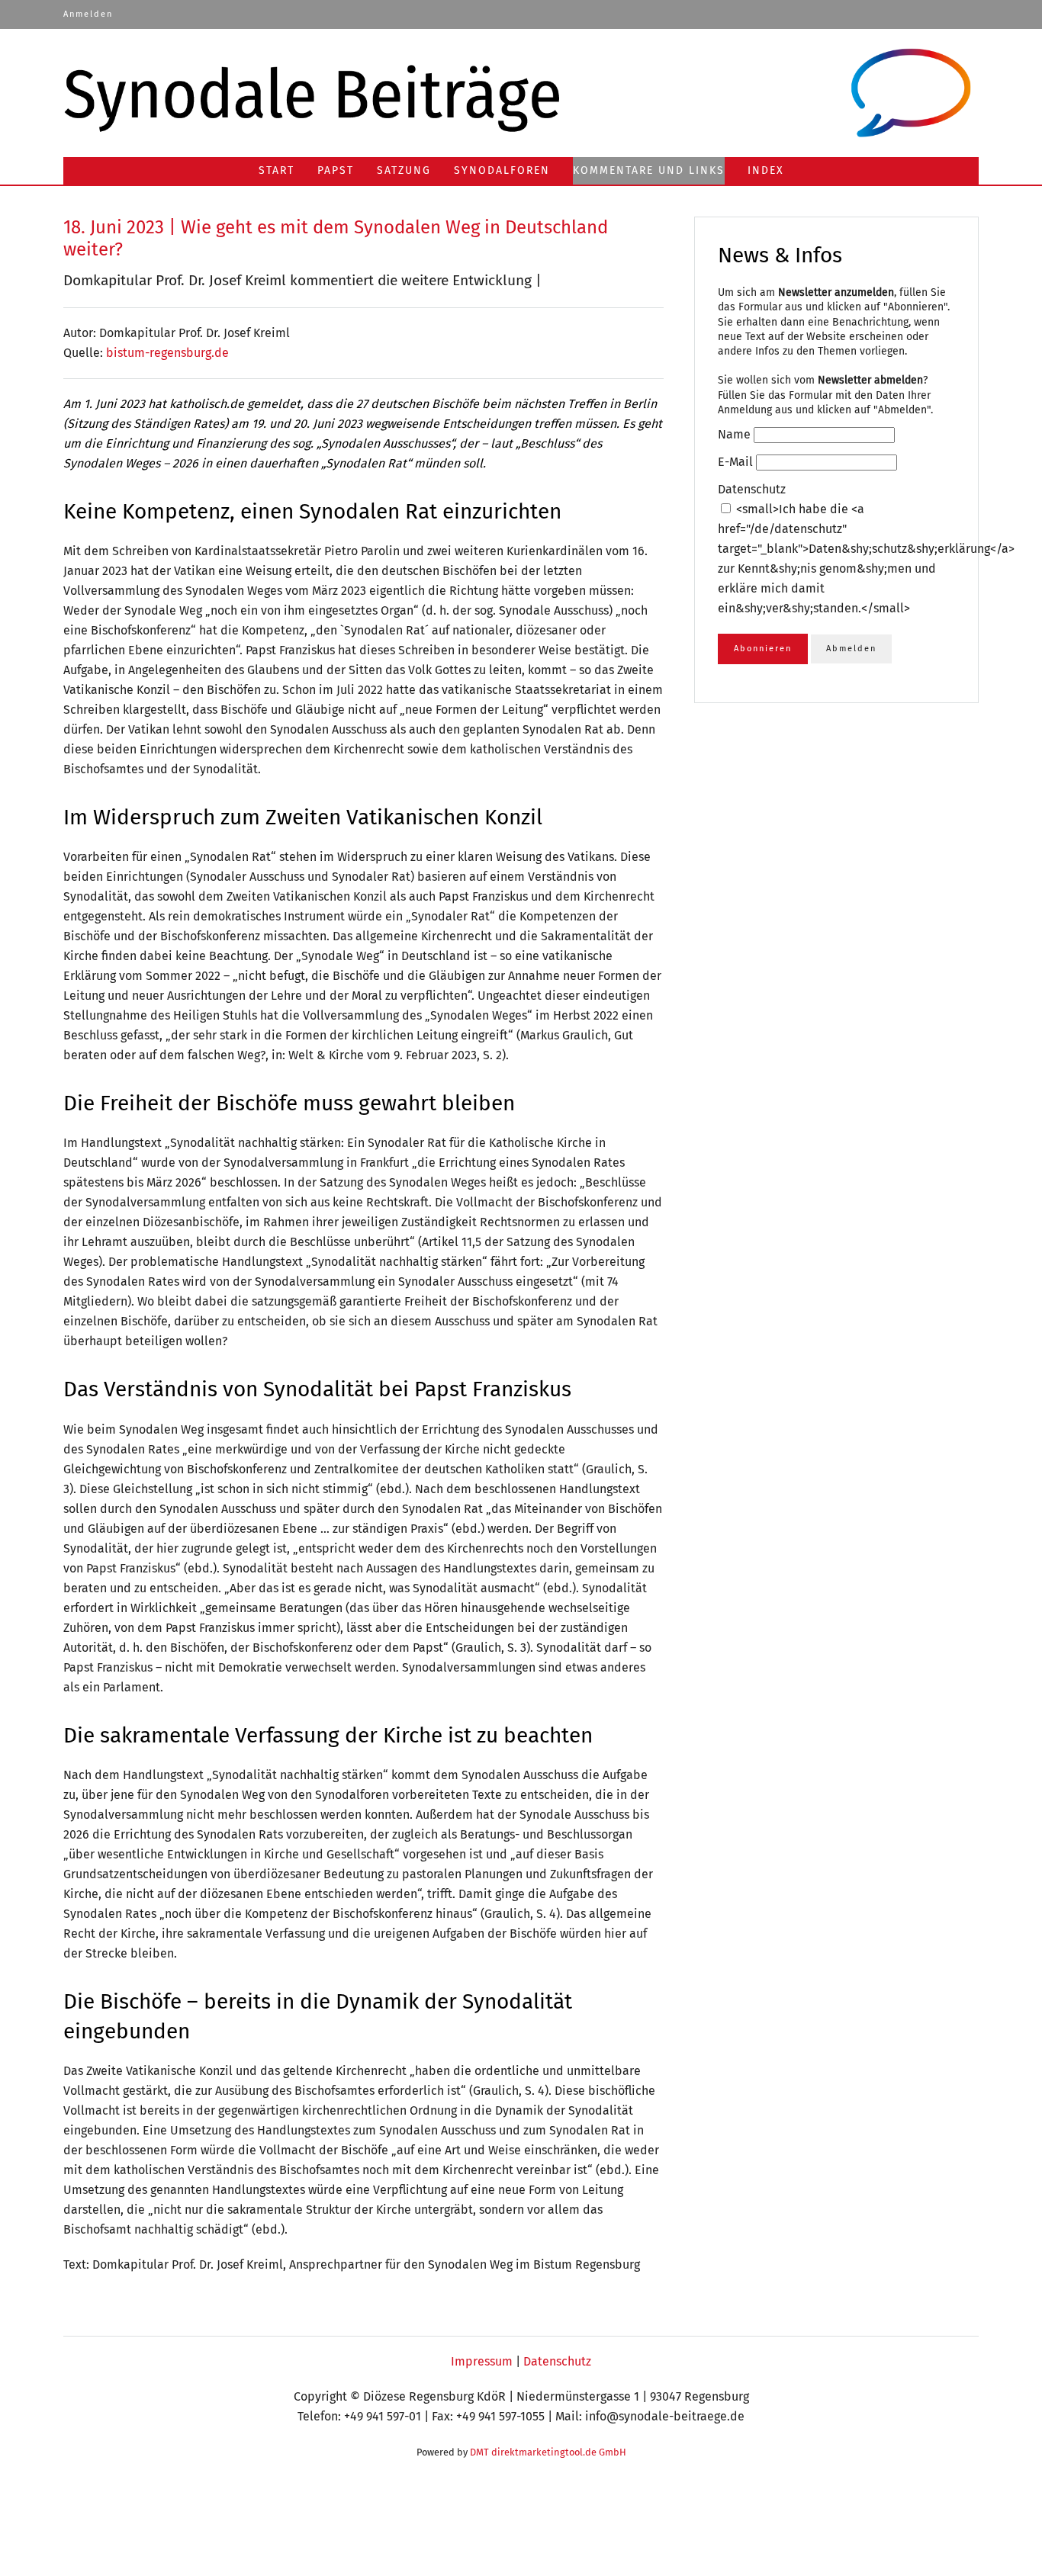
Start (277, 170)
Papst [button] (336, 170)
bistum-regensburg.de (167, 353)
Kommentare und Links (649, 170)
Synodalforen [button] (502, 170)
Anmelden (88, 14)
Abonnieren (763, 649)
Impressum (482, 2361)
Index (766, 170)
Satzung (404, 170)
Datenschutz (557, 2361)
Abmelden (851, 649)
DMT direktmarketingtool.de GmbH (548, 2452)
